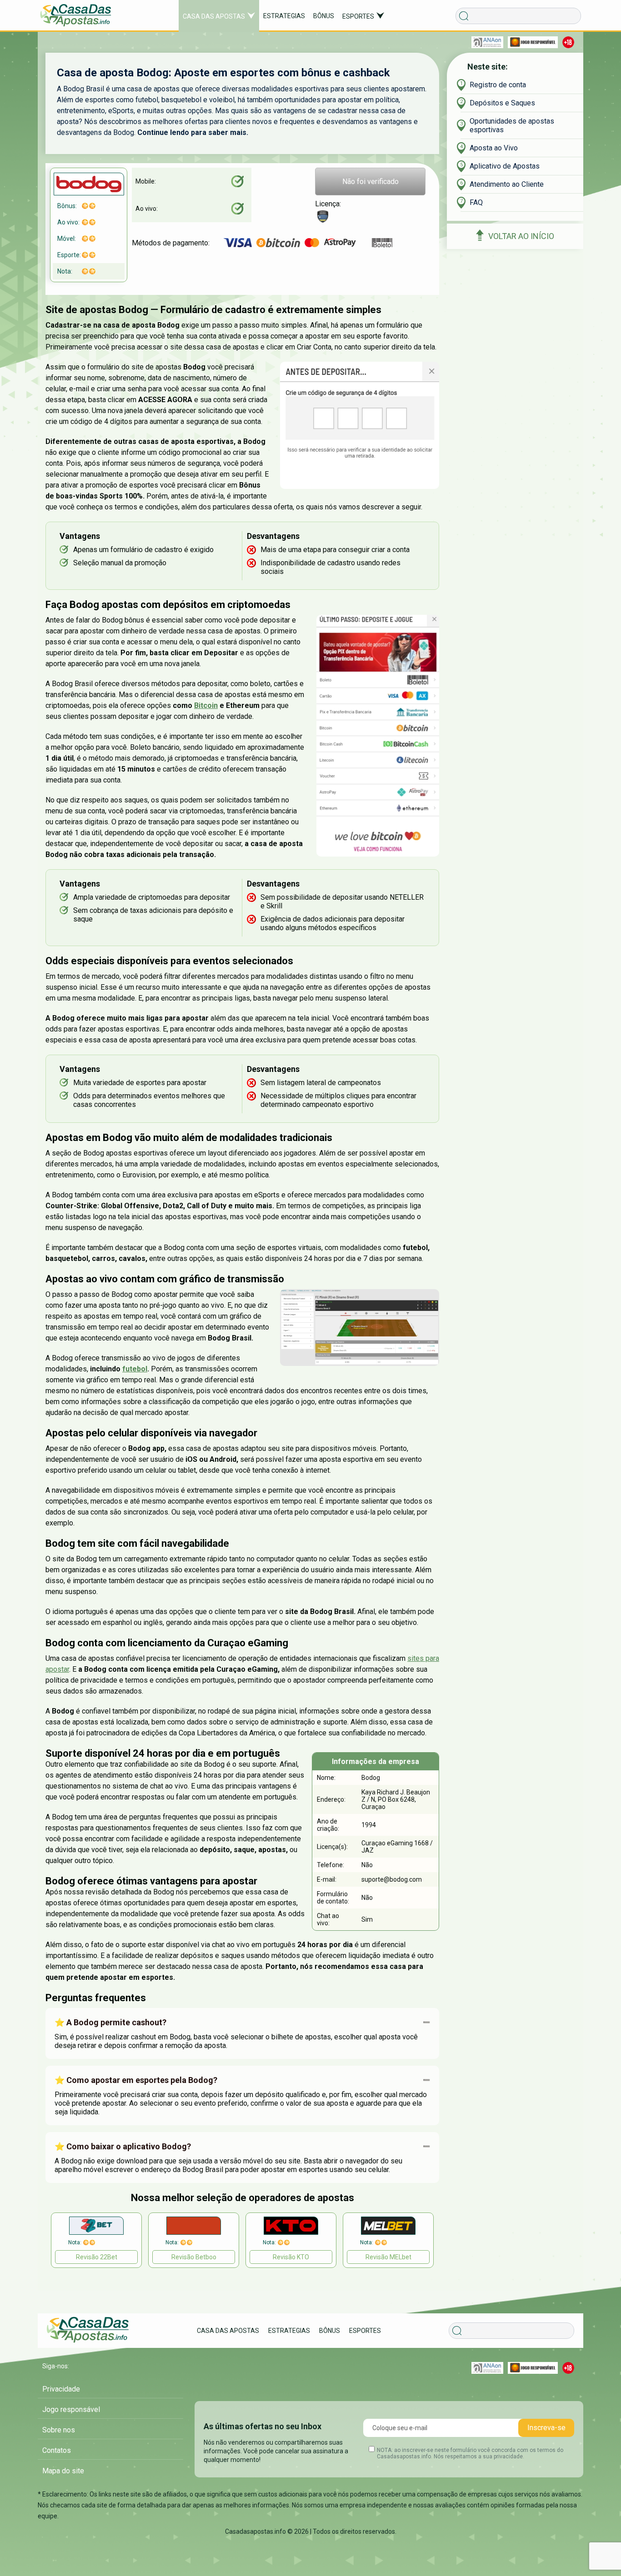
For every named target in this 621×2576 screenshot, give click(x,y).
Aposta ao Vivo (494, 148)
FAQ (476, 202)
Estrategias (284, 16)
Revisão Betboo (194, 2257)
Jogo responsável (71, 2409)
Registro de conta (498, 85)
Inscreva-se (546, 2428)
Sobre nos (59, 2430)
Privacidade (61, 2389)
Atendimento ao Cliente (507, 184)
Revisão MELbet (388, 2257)
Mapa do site (63, 2471)
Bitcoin (206, 705)
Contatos (57, 2450)
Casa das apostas (214, 16)
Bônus (324, 16)
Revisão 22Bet (97, 2257)
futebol (135, 1369)
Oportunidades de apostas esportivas (512, 125)
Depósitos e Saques (502, 103)
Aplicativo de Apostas (505, 166)
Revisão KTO (291, 2257)
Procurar (462, 2319)
